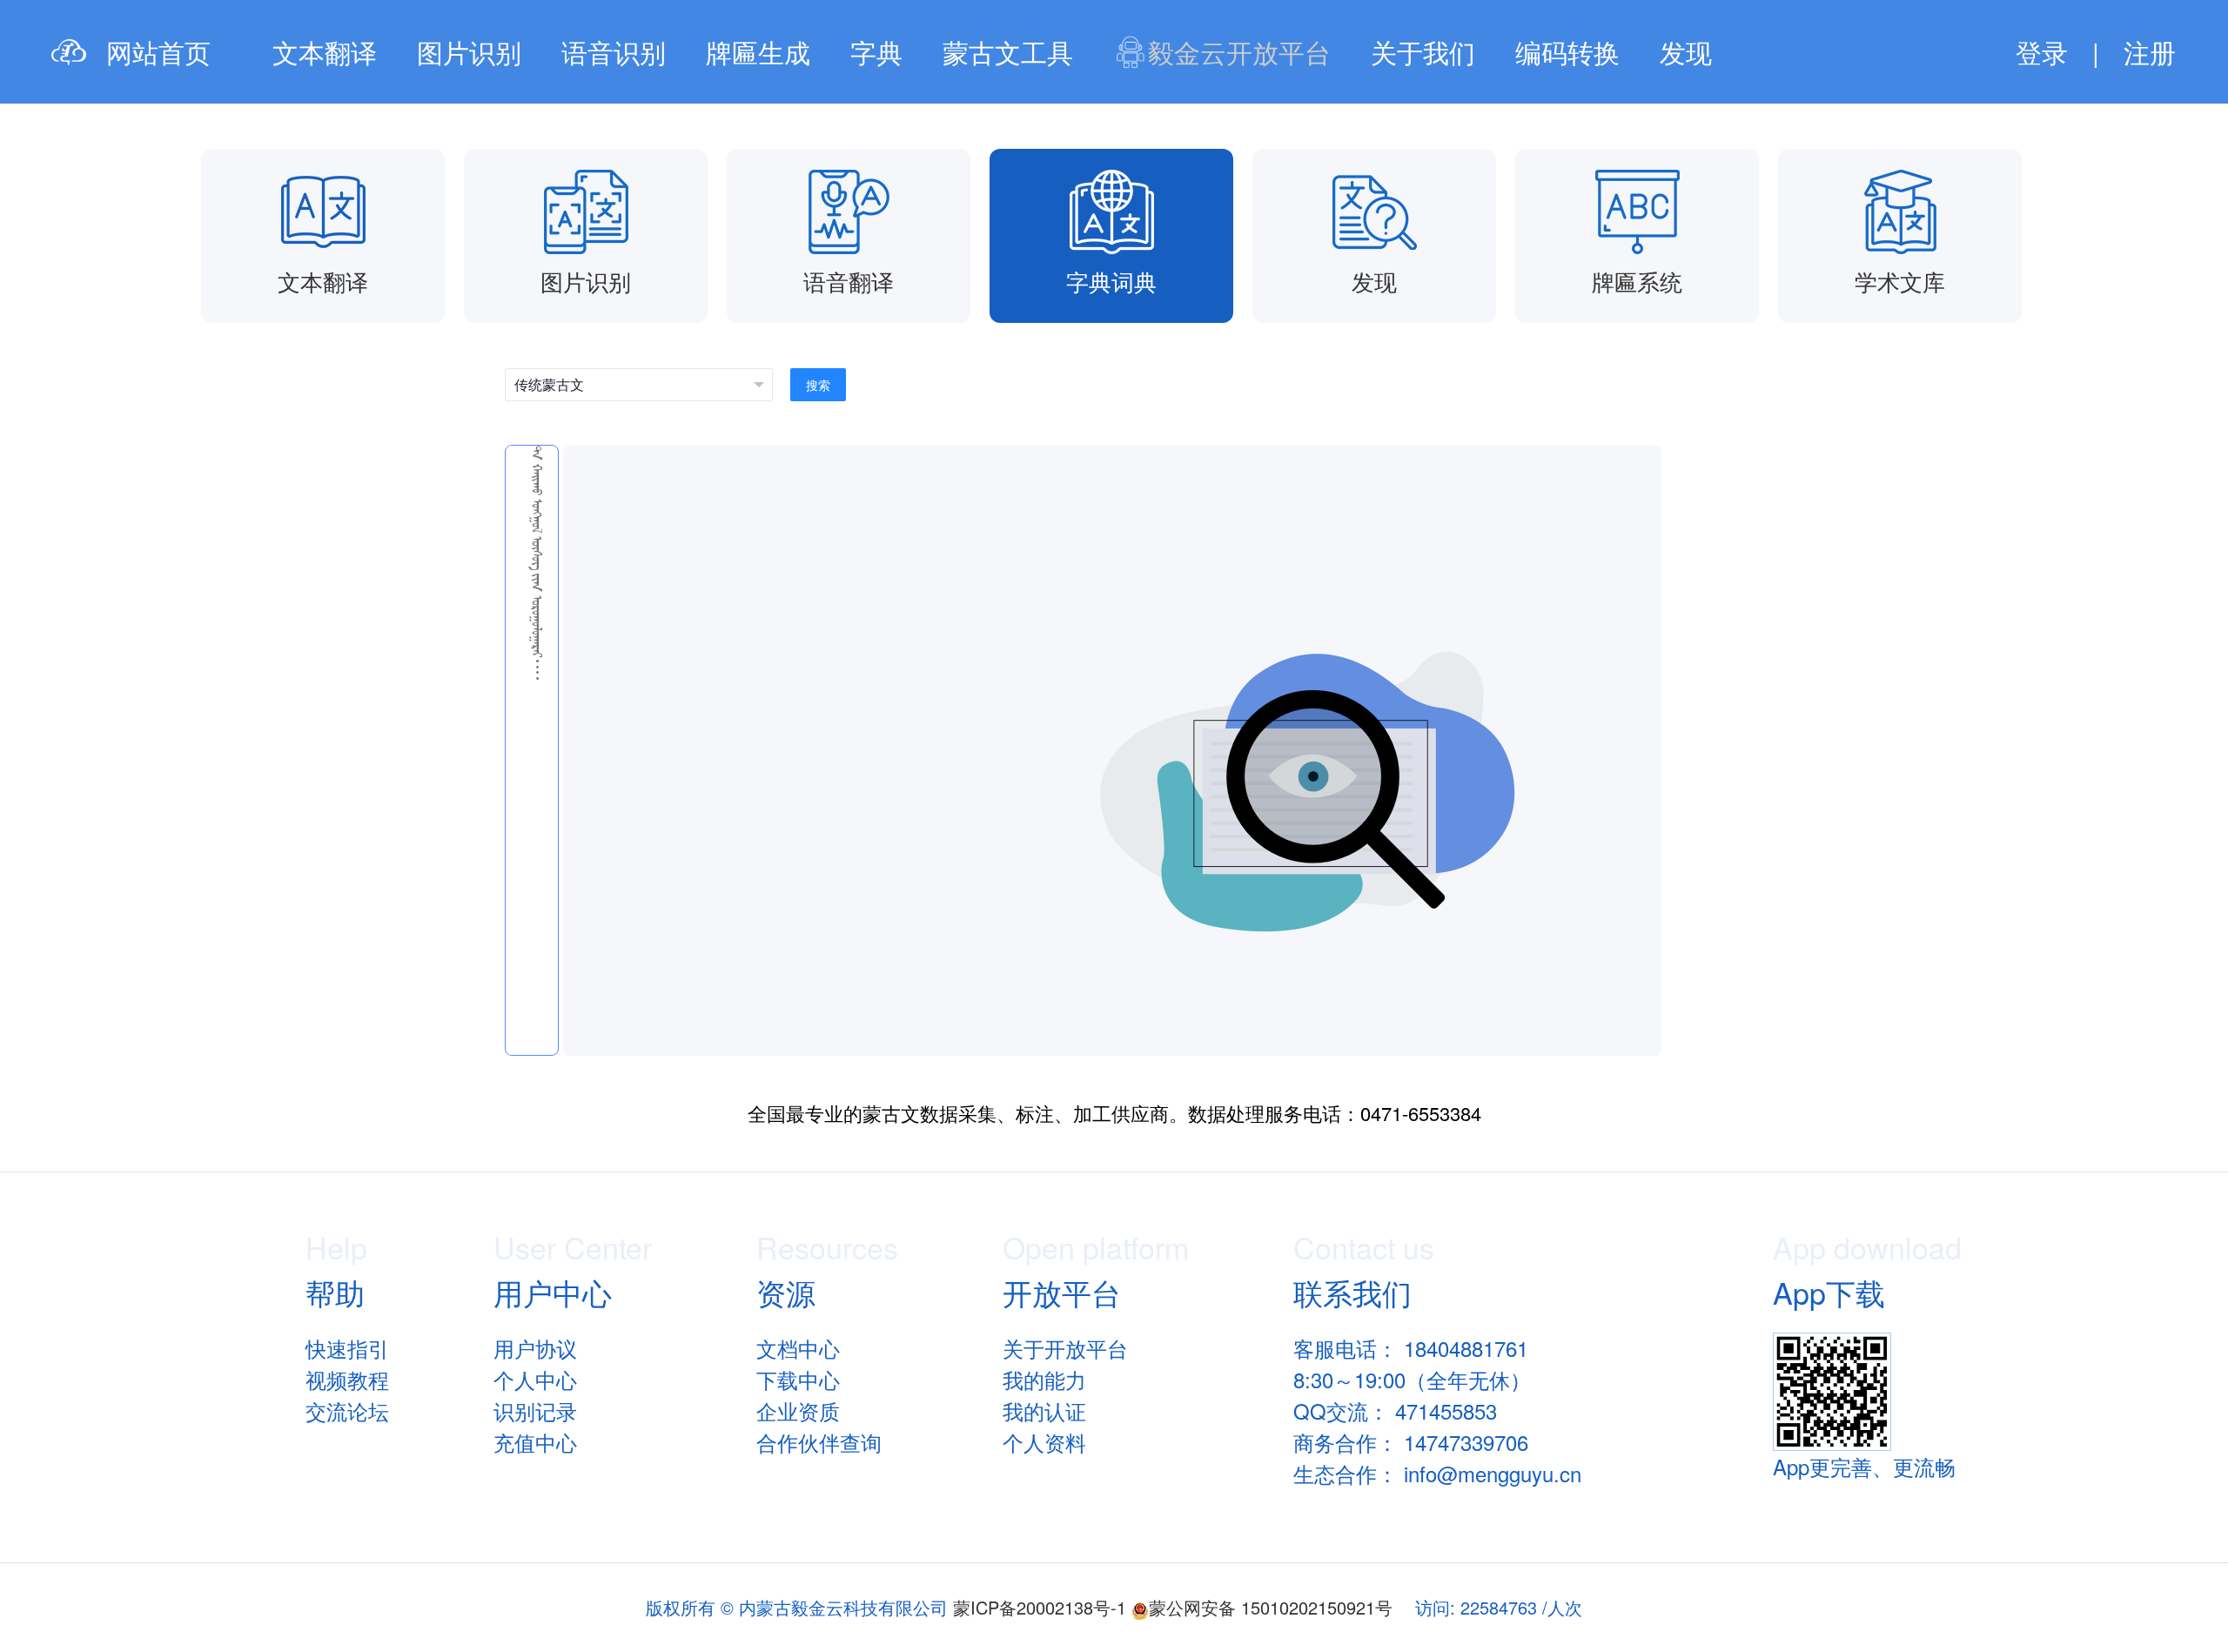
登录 (2042, 52)
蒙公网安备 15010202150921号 (1271, 1607)
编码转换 (1567, 52)
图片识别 (469, 52)
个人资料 (1044, 1442)
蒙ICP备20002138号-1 (1040, 1607)
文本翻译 (325, 52)
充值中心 (535, 1442)
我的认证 (1044, 1410)
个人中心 (535, 1379)
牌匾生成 (758, 52)
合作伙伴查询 (819, 1442)
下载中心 (798, 1379)
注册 (2150, 52)
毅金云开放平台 (1239, 52)
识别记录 (535, 1410)
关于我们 (1423, 52)
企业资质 (798, 1410)
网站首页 (158, 52)
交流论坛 (347, 1410)
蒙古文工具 (1008, 52)
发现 (1686, 52)
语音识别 (614, 52)
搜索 (818, 385)
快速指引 (347, 1348)
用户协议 (535, 1348)
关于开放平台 (1065, 1348)
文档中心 (798, 1348)
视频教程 (347, 1379)
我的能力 (1044, 1379)
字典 (876, 52)
